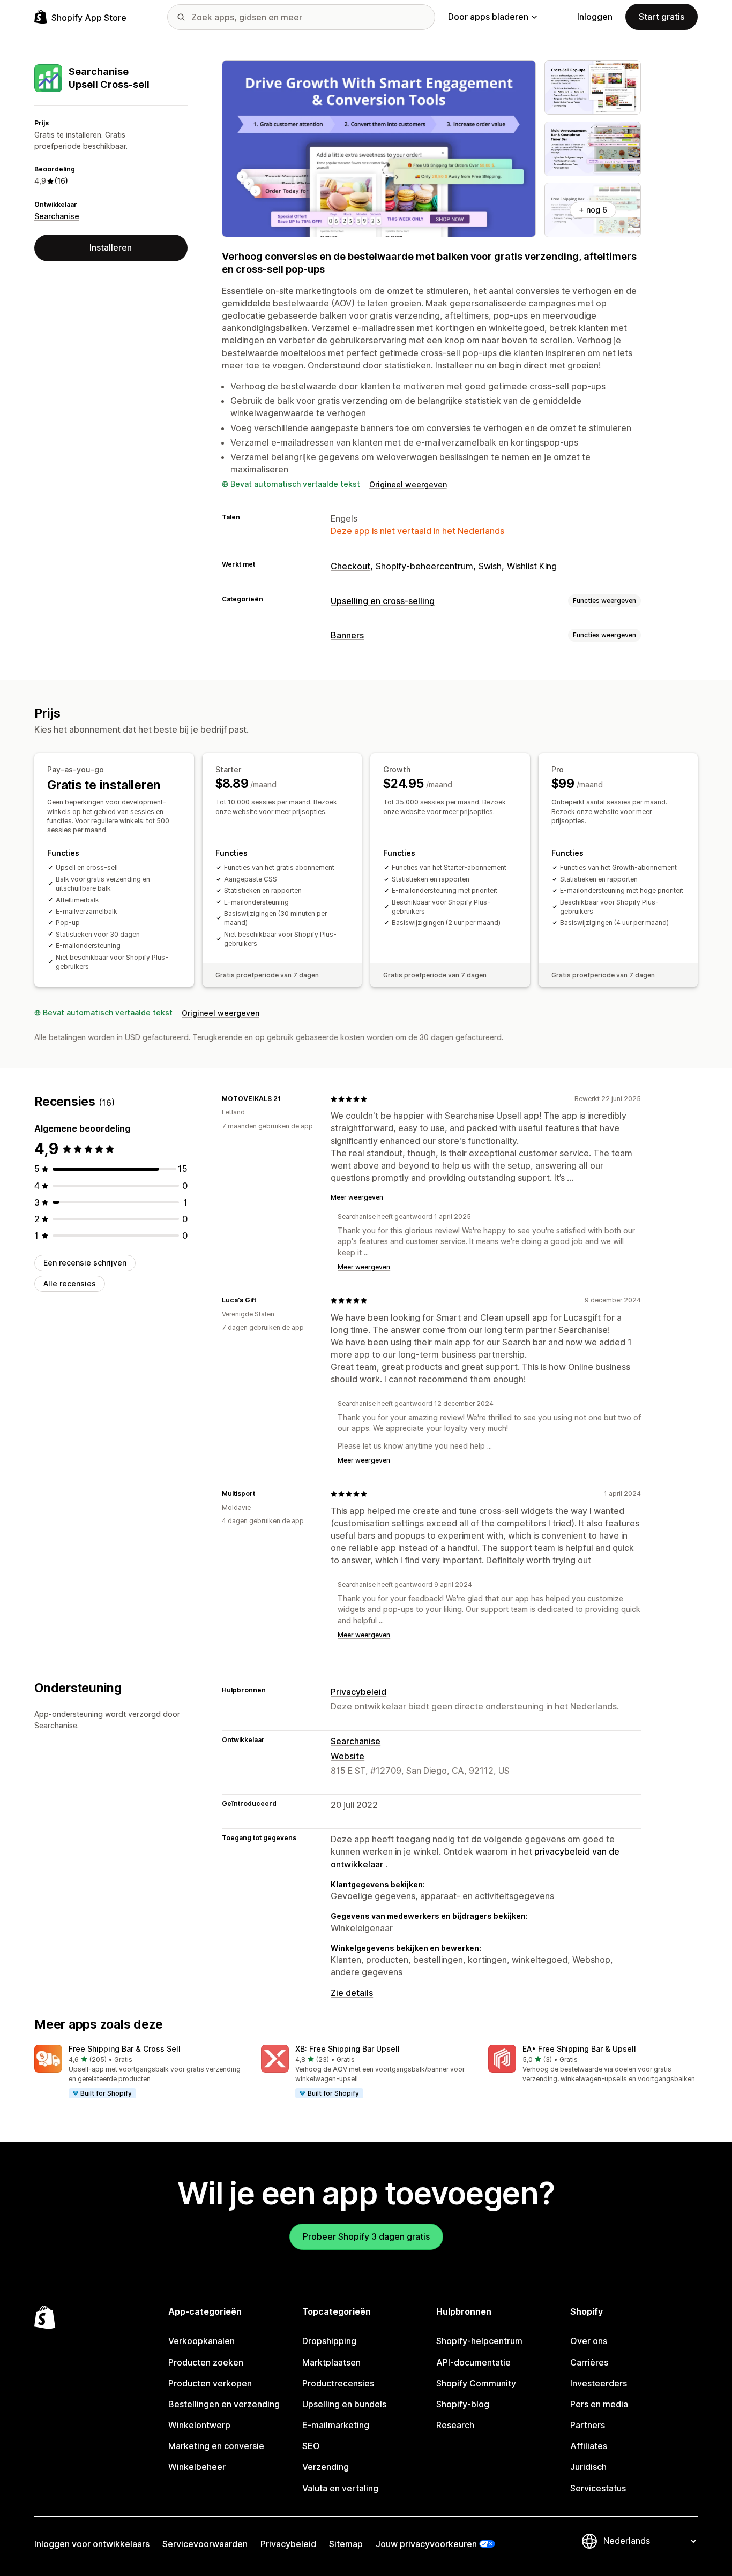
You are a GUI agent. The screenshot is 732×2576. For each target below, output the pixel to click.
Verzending (326, 2467)
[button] (139, 2072)
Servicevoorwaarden (205, 2544)
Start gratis (662, 17)
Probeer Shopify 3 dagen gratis (366, 2236)
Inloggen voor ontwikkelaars (92, 2544)
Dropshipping (329, 2341)
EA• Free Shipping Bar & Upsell (579, 2049)
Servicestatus (598, 2488)
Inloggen (595, 17)
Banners (347, 635)
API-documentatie (473, 2362)
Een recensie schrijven (85, 1263)
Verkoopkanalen (201, 2341)
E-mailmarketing (336, 2425)
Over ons (589, 2341)
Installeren (111, 247)
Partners (588, 2425)
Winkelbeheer (197, 2467)
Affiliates (589, 2446)
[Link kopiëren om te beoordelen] (287, 1099)
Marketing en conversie (216, 2446)
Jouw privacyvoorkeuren (426, 2544)
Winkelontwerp (199, 2425)
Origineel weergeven (408, 484)
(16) (61, 181)
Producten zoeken (206, 2362)
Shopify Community (476, 2383)
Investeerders (599, 2383)
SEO (311, 2446)
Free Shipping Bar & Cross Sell (125, 2049)
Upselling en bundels (344, 2404)
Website (348, 1756)
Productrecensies (338, 2383)
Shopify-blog (463, 2404)
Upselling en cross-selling (383, 601)
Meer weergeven (357, 1197)
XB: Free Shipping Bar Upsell (348, 2049)
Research (455, 2425)
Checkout (350, 566)
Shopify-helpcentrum (479, 2341)
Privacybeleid (358, 1692)
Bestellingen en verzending (224, 2404)
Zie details (352, 1993)
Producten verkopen (210, 2383)
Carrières (589, 2362)
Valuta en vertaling (340, 2488)
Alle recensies (70, 1283)
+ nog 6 (593, 210)
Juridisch (588, 2467)
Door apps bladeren (488, 17)
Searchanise (57, 216)
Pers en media (599, 2404)
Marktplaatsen (331, 2362)
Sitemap (346, 2544)
